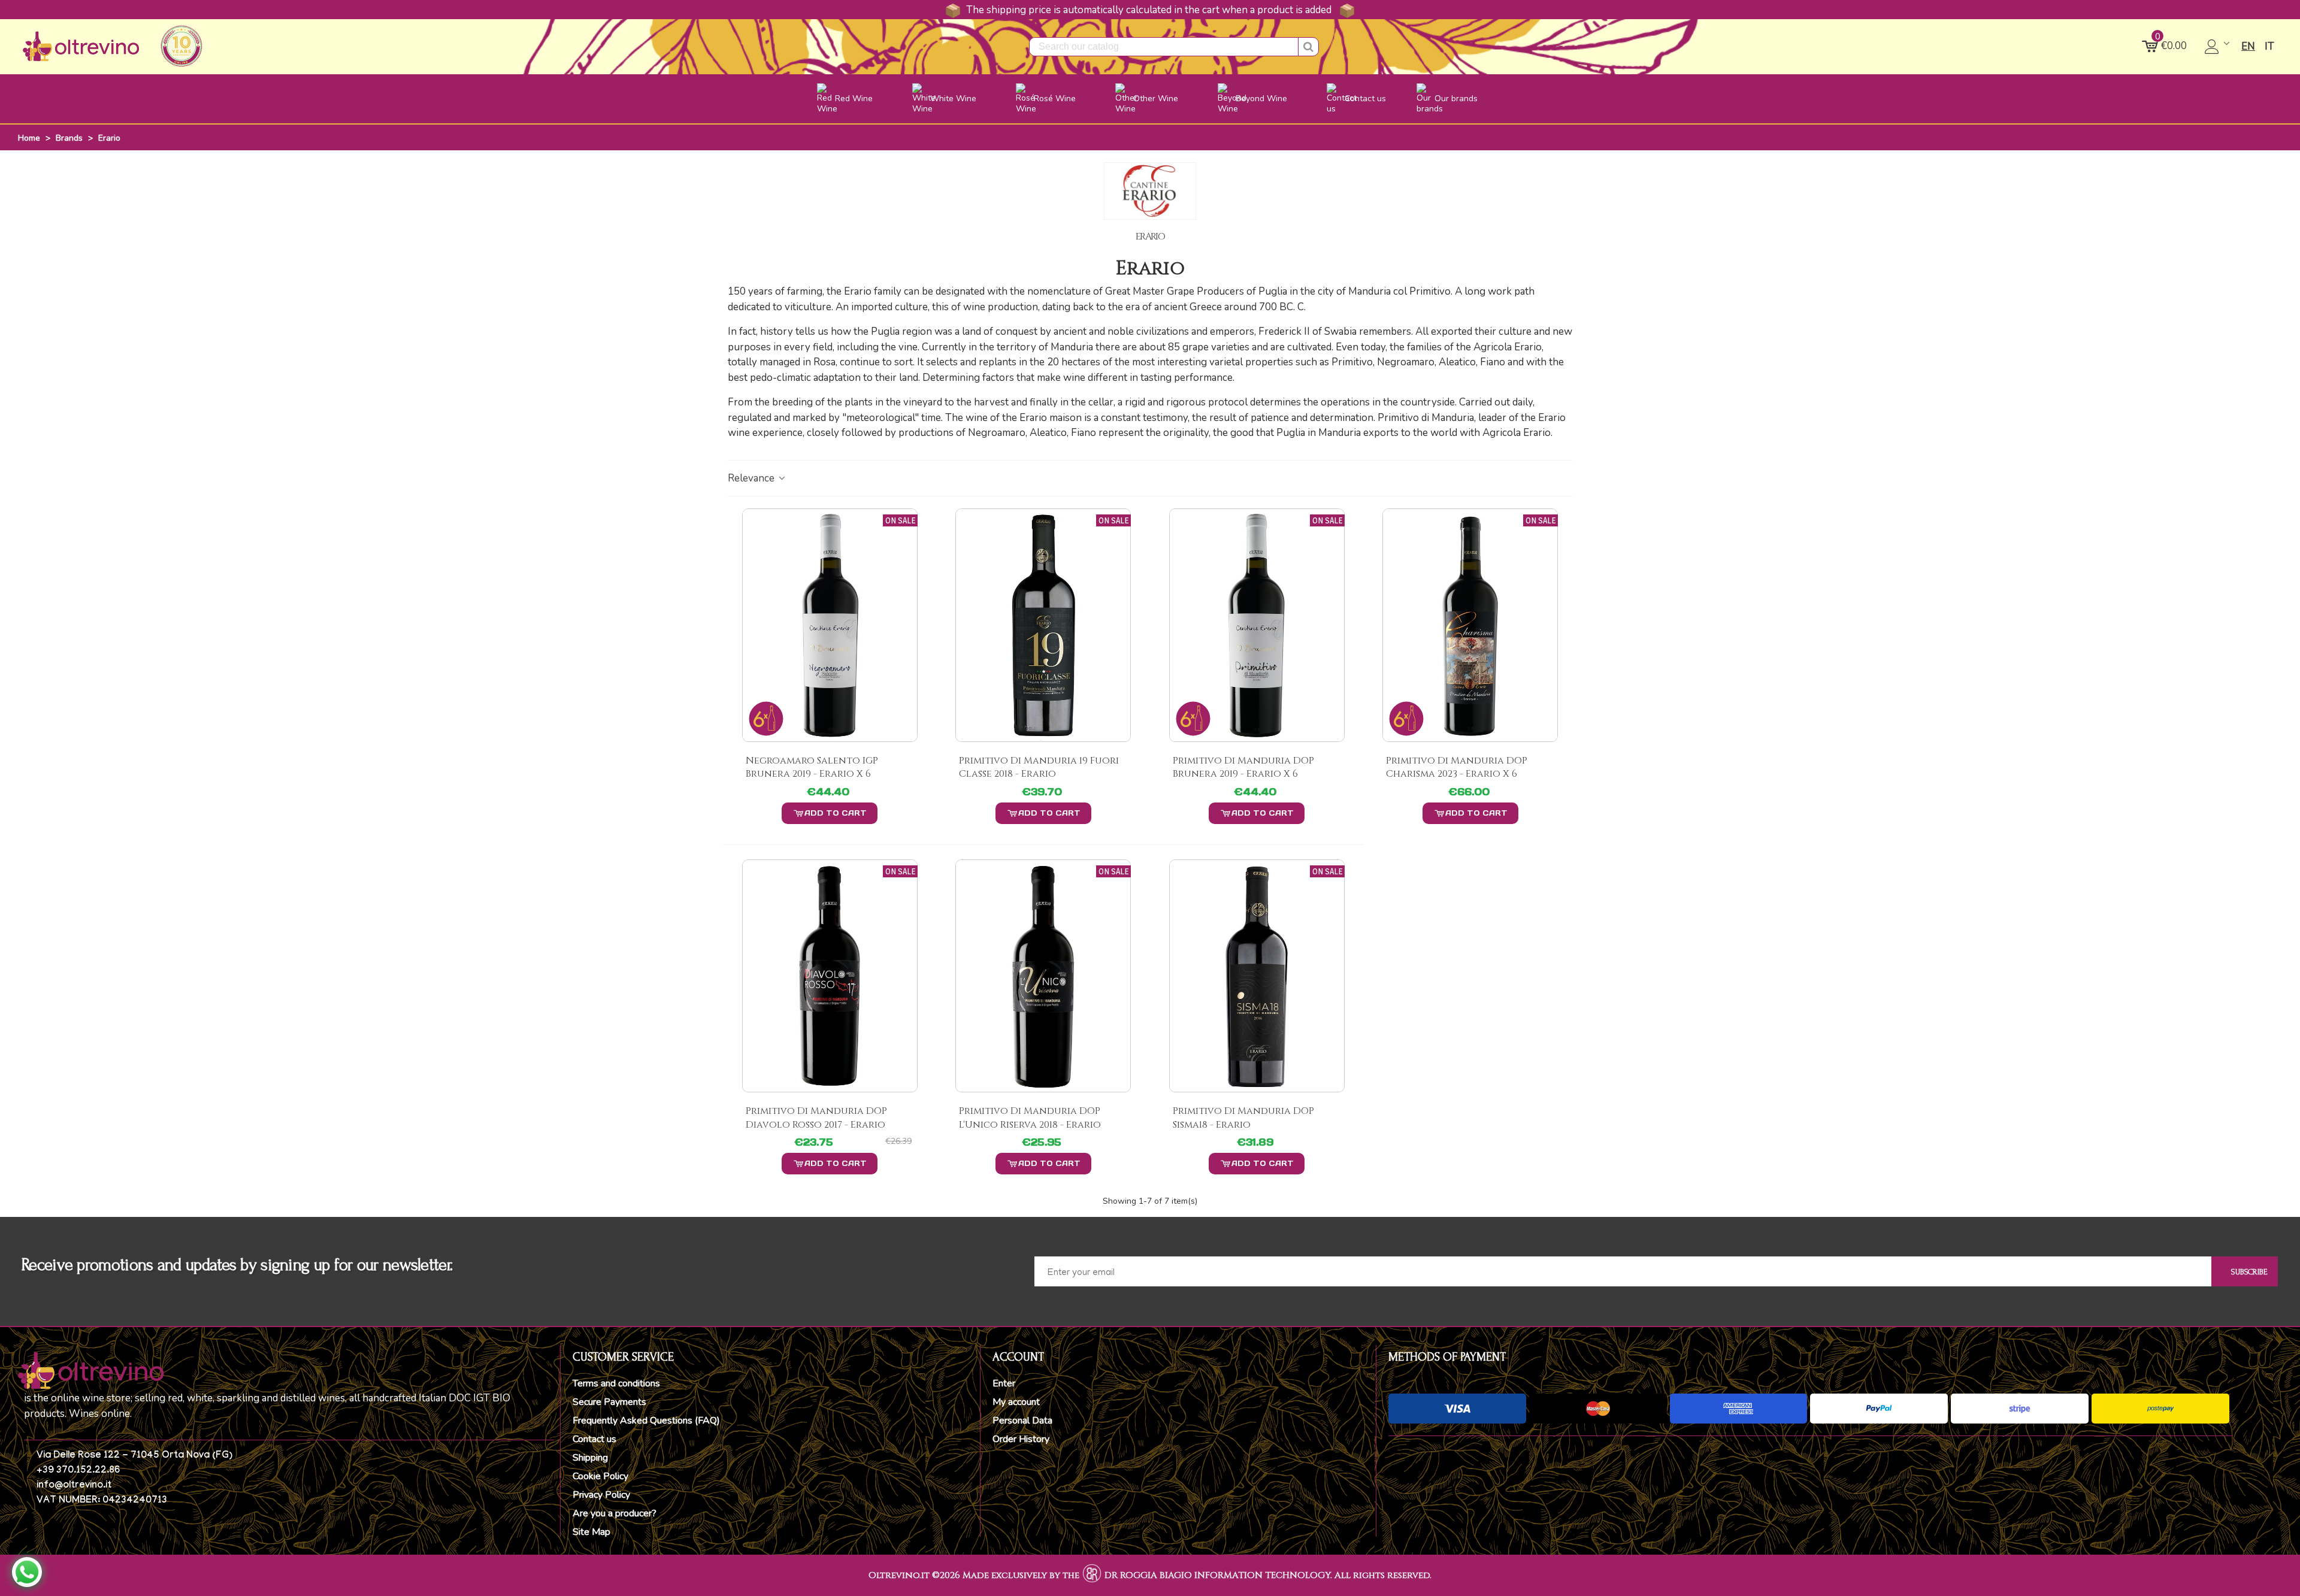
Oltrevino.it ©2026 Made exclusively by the (974, 1575)
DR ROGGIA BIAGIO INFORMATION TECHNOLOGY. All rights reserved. (1268, 1575)
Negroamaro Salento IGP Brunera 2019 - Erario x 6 (812, 767)
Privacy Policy (601, 1495)
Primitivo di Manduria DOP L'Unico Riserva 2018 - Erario (1030, 1117)
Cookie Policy (600, 1476)
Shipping (590, 1458)
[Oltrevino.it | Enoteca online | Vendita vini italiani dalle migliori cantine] (81, 46)
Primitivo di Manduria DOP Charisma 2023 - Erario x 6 (1457, 767)
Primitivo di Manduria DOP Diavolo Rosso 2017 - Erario (816, 1117)
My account (1016, 1402)
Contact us (594, 1439)
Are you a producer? (615, 1513)
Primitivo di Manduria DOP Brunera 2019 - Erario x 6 (1243, 767)
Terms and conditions (616, 1383)
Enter (1004, 1383)
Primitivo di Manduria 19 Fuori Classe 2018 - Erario (1039, 767)
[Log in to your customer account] (2218, 47)
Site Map (591, 1532)
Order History (1021, 1439)
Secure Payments (609, 1402)
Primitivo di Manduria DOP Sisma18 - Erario (1243, 1117)
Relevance (752, 478)
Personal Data (1022, 1421)
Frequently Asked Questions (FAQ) (646, 1421)
